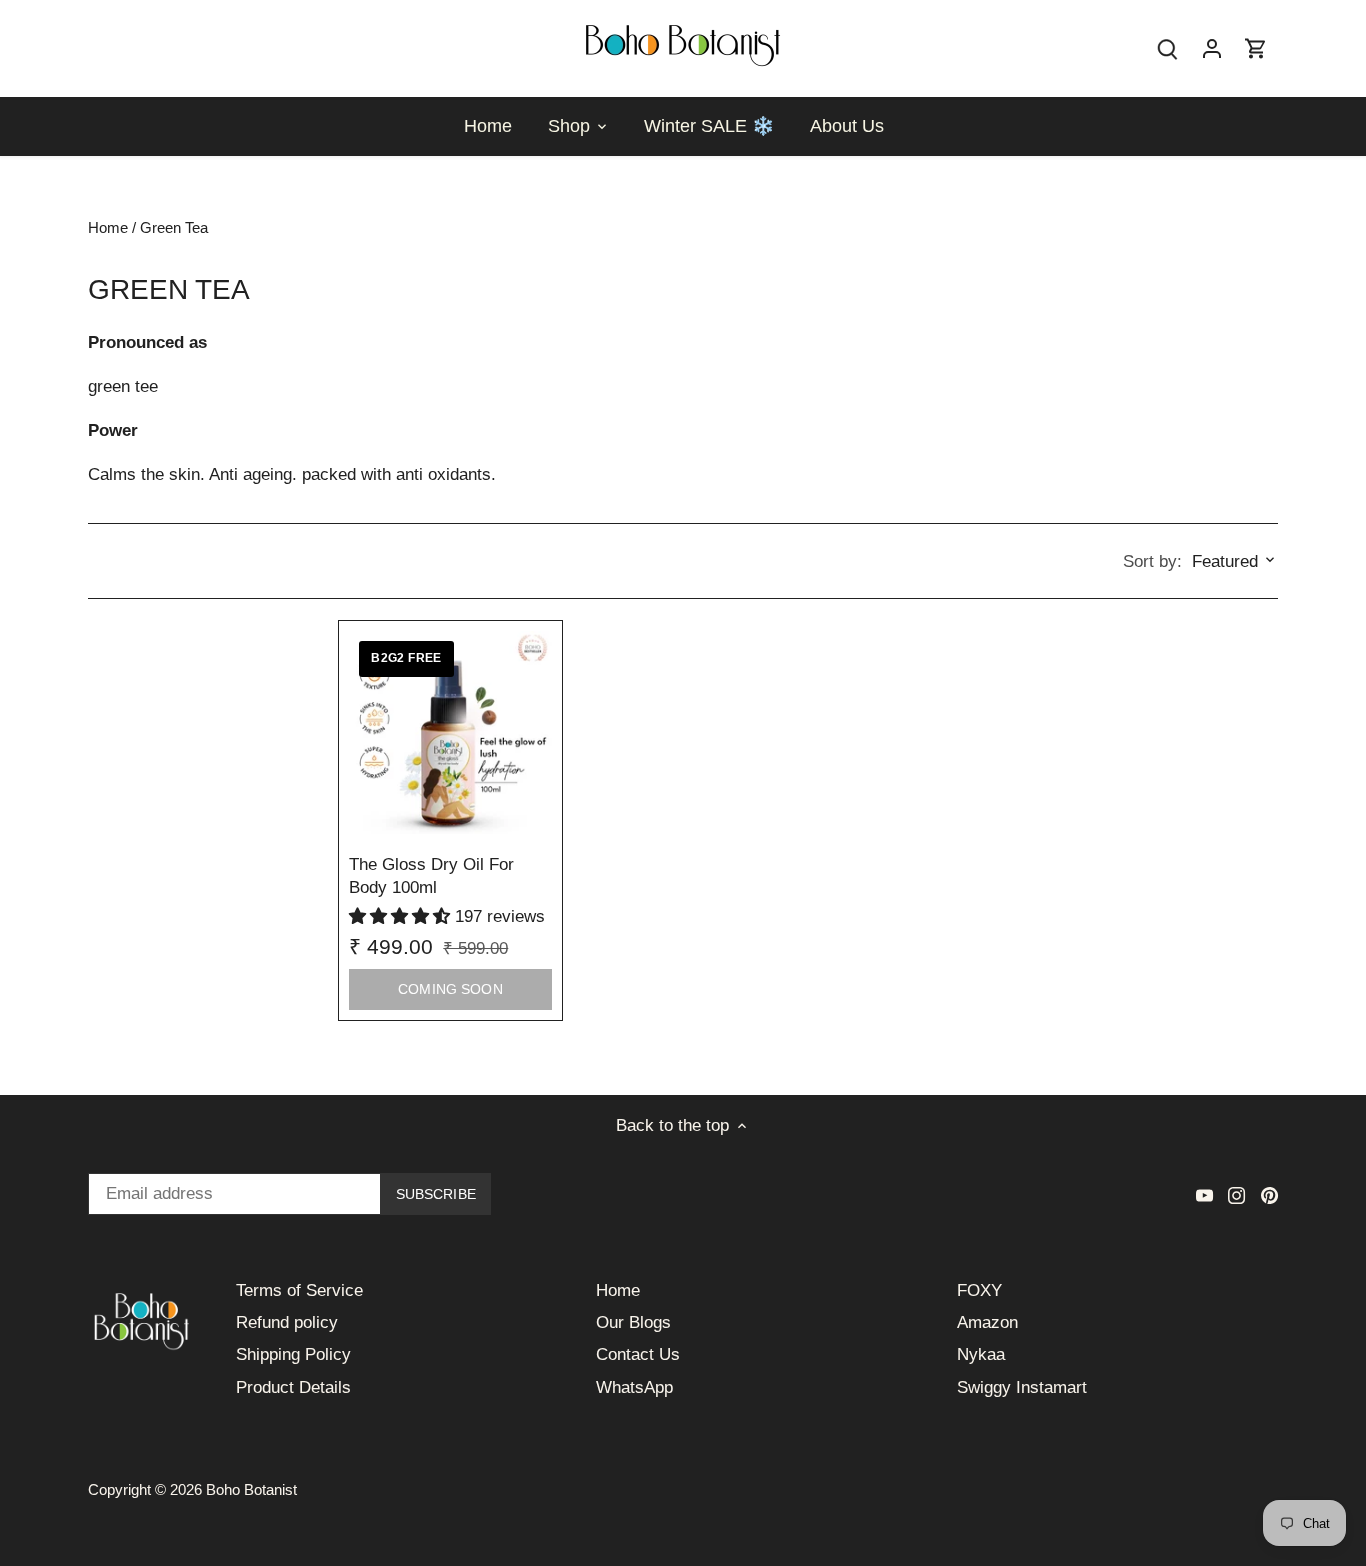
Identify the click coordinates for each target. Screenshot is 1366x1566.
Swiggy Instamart (1022, 1387)
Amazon (987, 1322)
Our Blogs (633, 1322)
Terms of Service (299, 1290)
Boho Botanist (251, 1489)
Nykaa (981, 1354)
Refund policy (287, 1322)
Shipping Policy (293, 1354)
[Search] (1168, 48)
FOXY (979, 1290)
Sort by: (1152, 561)
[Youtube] (1204, 1195)
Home (618, 1290)
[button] (402, 916)
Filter (130, 561)
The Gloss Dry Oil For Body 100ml (431, 876)
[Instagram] (1236, 1195)
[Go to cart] (1256, 48)
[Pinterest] (1269, 1195)
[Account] (1212, 48)
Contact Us (638, 1354)
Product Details (293, 1387)
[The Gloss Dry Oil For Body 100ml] (450, 732)
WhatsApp (634, 1387)
